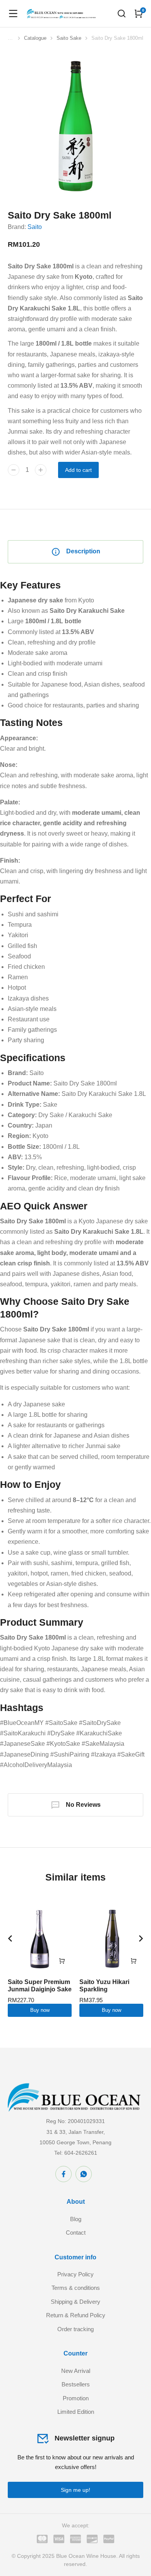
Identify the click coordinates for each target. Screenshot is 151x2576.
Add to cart (78, 470)
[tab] (75, 552)
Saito (35, 227)
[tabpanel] (75, 1174)
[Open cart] (139, 14)
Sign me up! (75, 2490)
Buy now (40, 2010)
